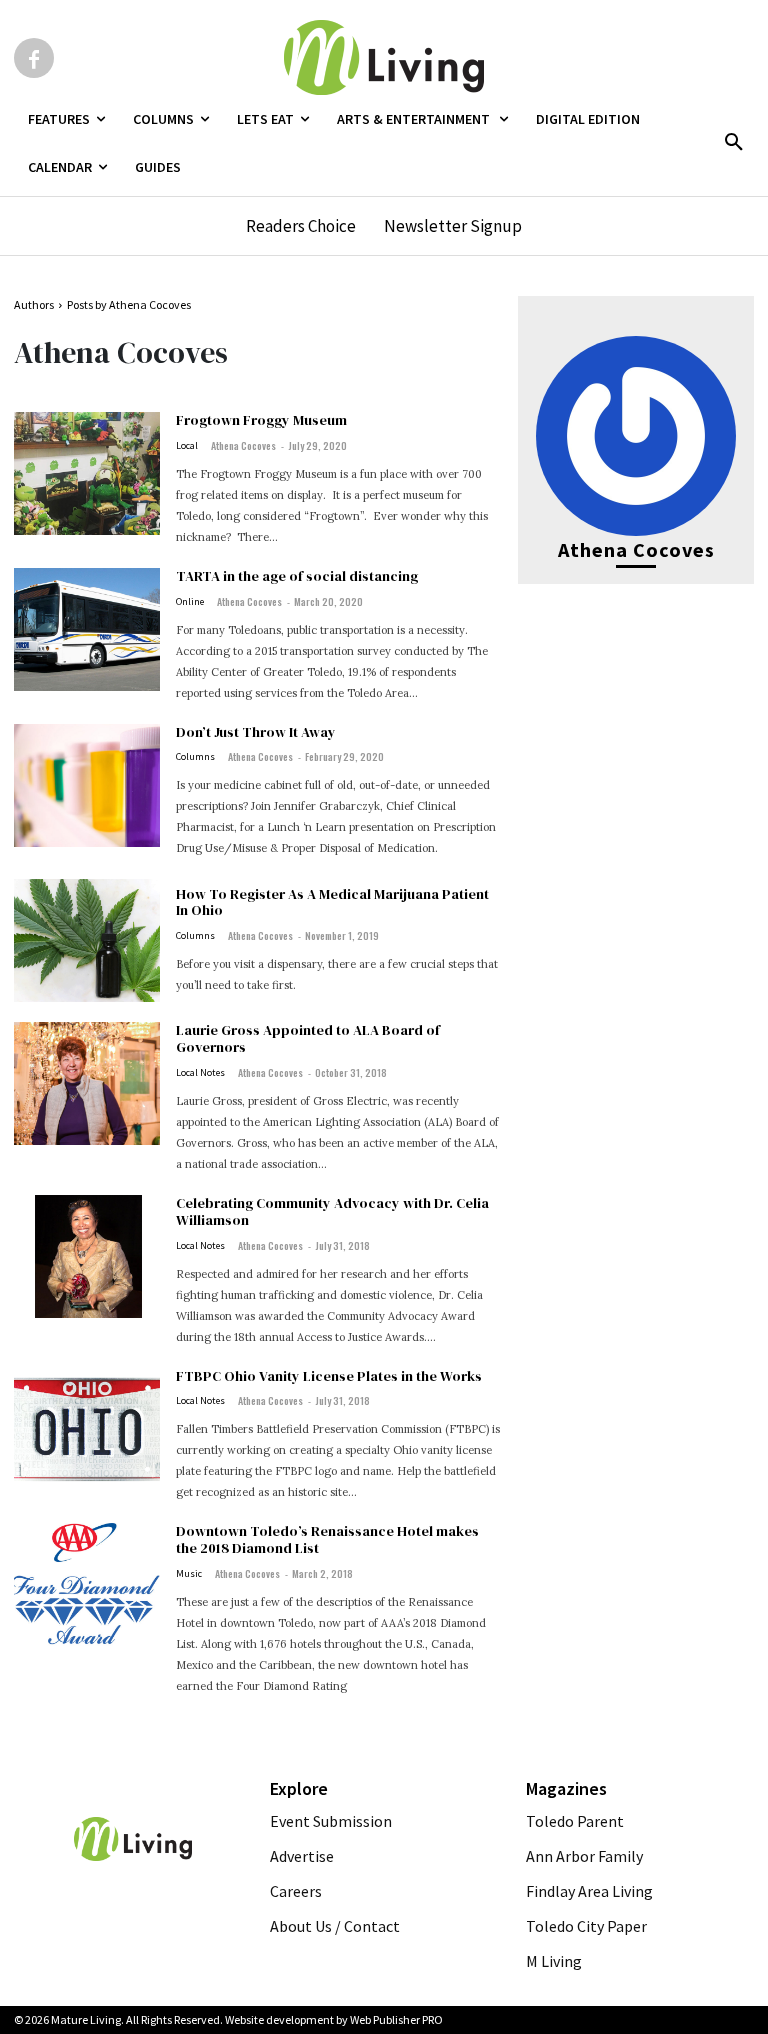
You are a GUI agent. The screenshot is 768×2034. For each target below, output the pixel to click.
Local (187, 446)
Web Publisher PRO (396, 2019)
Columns (195, 757)
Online (190, 602)
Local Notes (200, 1073)
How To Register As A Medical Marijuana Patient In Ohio (332, 902)
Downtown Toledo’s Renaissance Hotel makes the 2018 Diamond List (327, 1539)
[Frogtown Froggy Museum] (87, 473)
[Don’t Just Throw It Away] (87, 785)
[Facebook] (34, 58)
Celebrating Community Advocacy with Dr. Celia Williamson (332, 1211)
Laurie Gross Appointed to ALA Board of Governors (308, 1038)
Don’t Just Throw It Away (256, 732)
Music (189, 1574)
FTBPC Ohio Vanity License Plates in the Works (329, 1376)
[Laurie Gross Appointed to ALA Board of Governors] (87, 1083)
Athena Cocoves (243, 445)
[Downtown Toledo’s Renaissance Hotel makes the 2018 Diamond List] (87, 1584)
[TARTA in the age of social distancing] (87, 629)
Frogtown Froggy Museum (261, 420)
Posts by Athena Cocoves (129, 304)
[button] (734, 143)
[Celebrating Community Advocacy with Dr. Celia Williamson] (87, 1256)
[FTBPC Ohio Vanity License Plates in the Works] (87, 1429)
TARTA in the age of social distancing (297, 576)
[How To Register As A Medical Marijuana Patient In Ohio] (87, 940)
